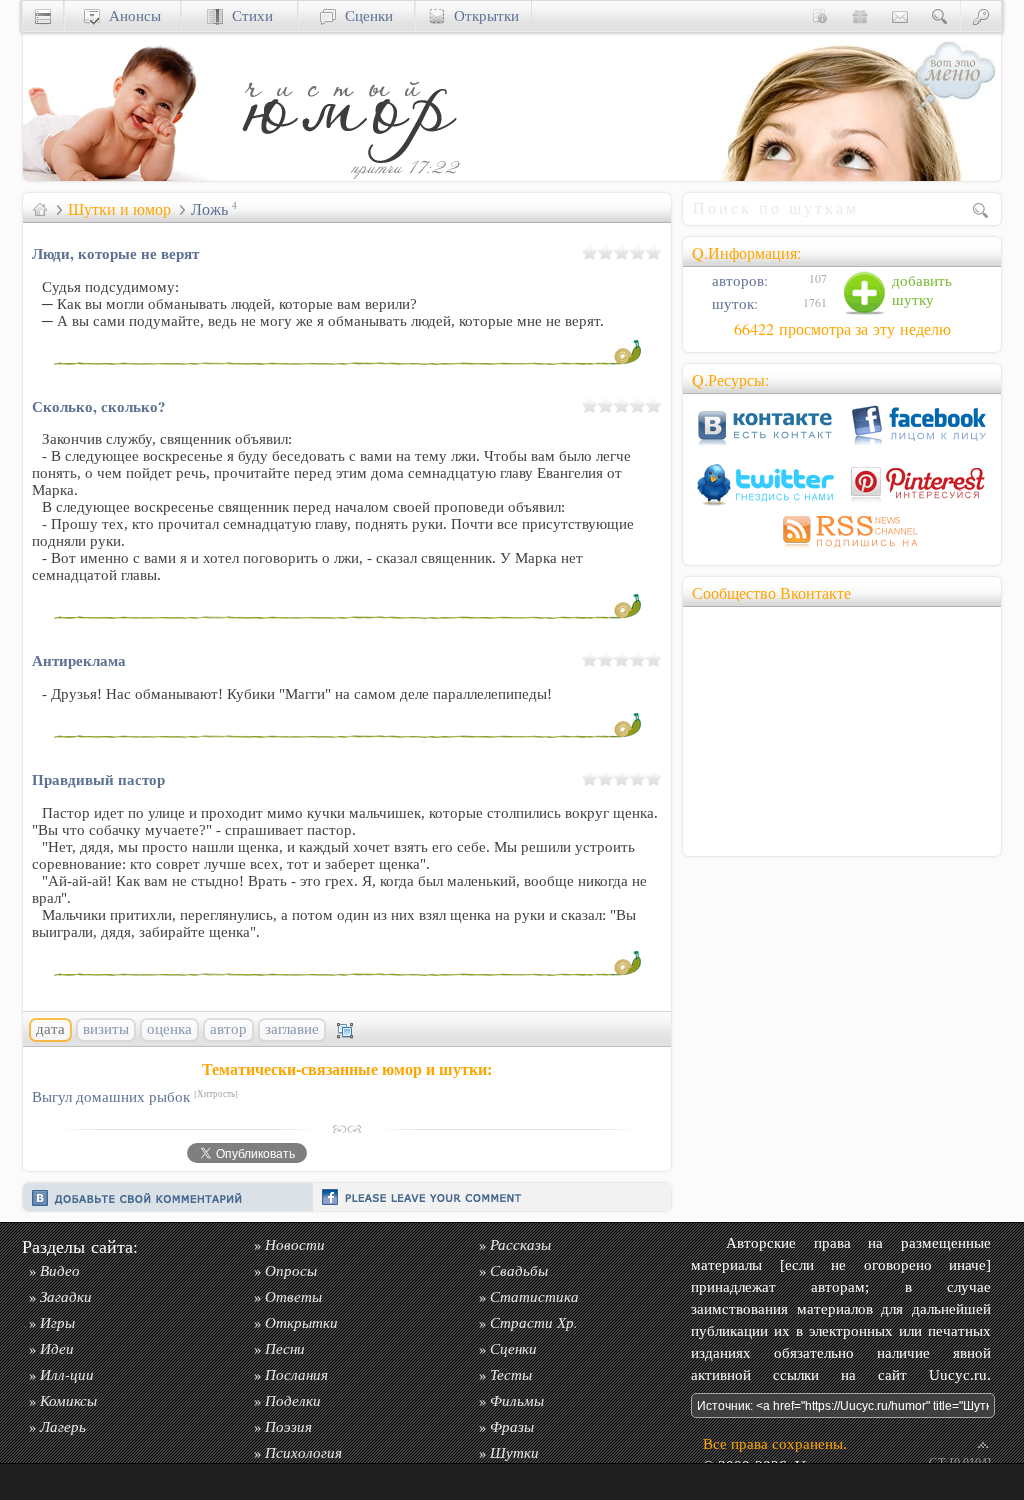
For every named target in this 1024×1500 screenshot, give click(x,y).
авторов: (738, 280)
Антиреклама (79, 660)
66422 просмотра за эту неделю (842, 329)
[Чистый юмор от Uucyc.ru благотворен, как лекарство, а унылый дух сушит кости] (348, 175)
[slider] (622, 252)
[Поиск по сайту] (940, 15)
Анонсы (130, 15)
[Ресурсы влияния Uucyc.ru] (40, 209)
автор (228, 1029)
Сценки (364, 15)
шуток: (733, 303)
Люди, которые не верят (115, 253)
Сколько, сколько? (98, 406)
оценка (169, 1029)
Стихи (248, 15)
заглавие (292, 1029)
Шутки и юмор (119, 209)
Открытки (482, 15)
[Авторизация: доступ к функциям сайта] (981, 15)
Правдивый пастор (98, 779)
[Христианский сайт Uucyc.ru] (123, 175)
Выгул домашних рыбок (135, 1096)
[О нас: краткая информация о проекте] (820, 15)
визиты (106, 1029)
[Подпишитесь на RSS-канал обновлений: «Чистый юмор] (842, 550)
